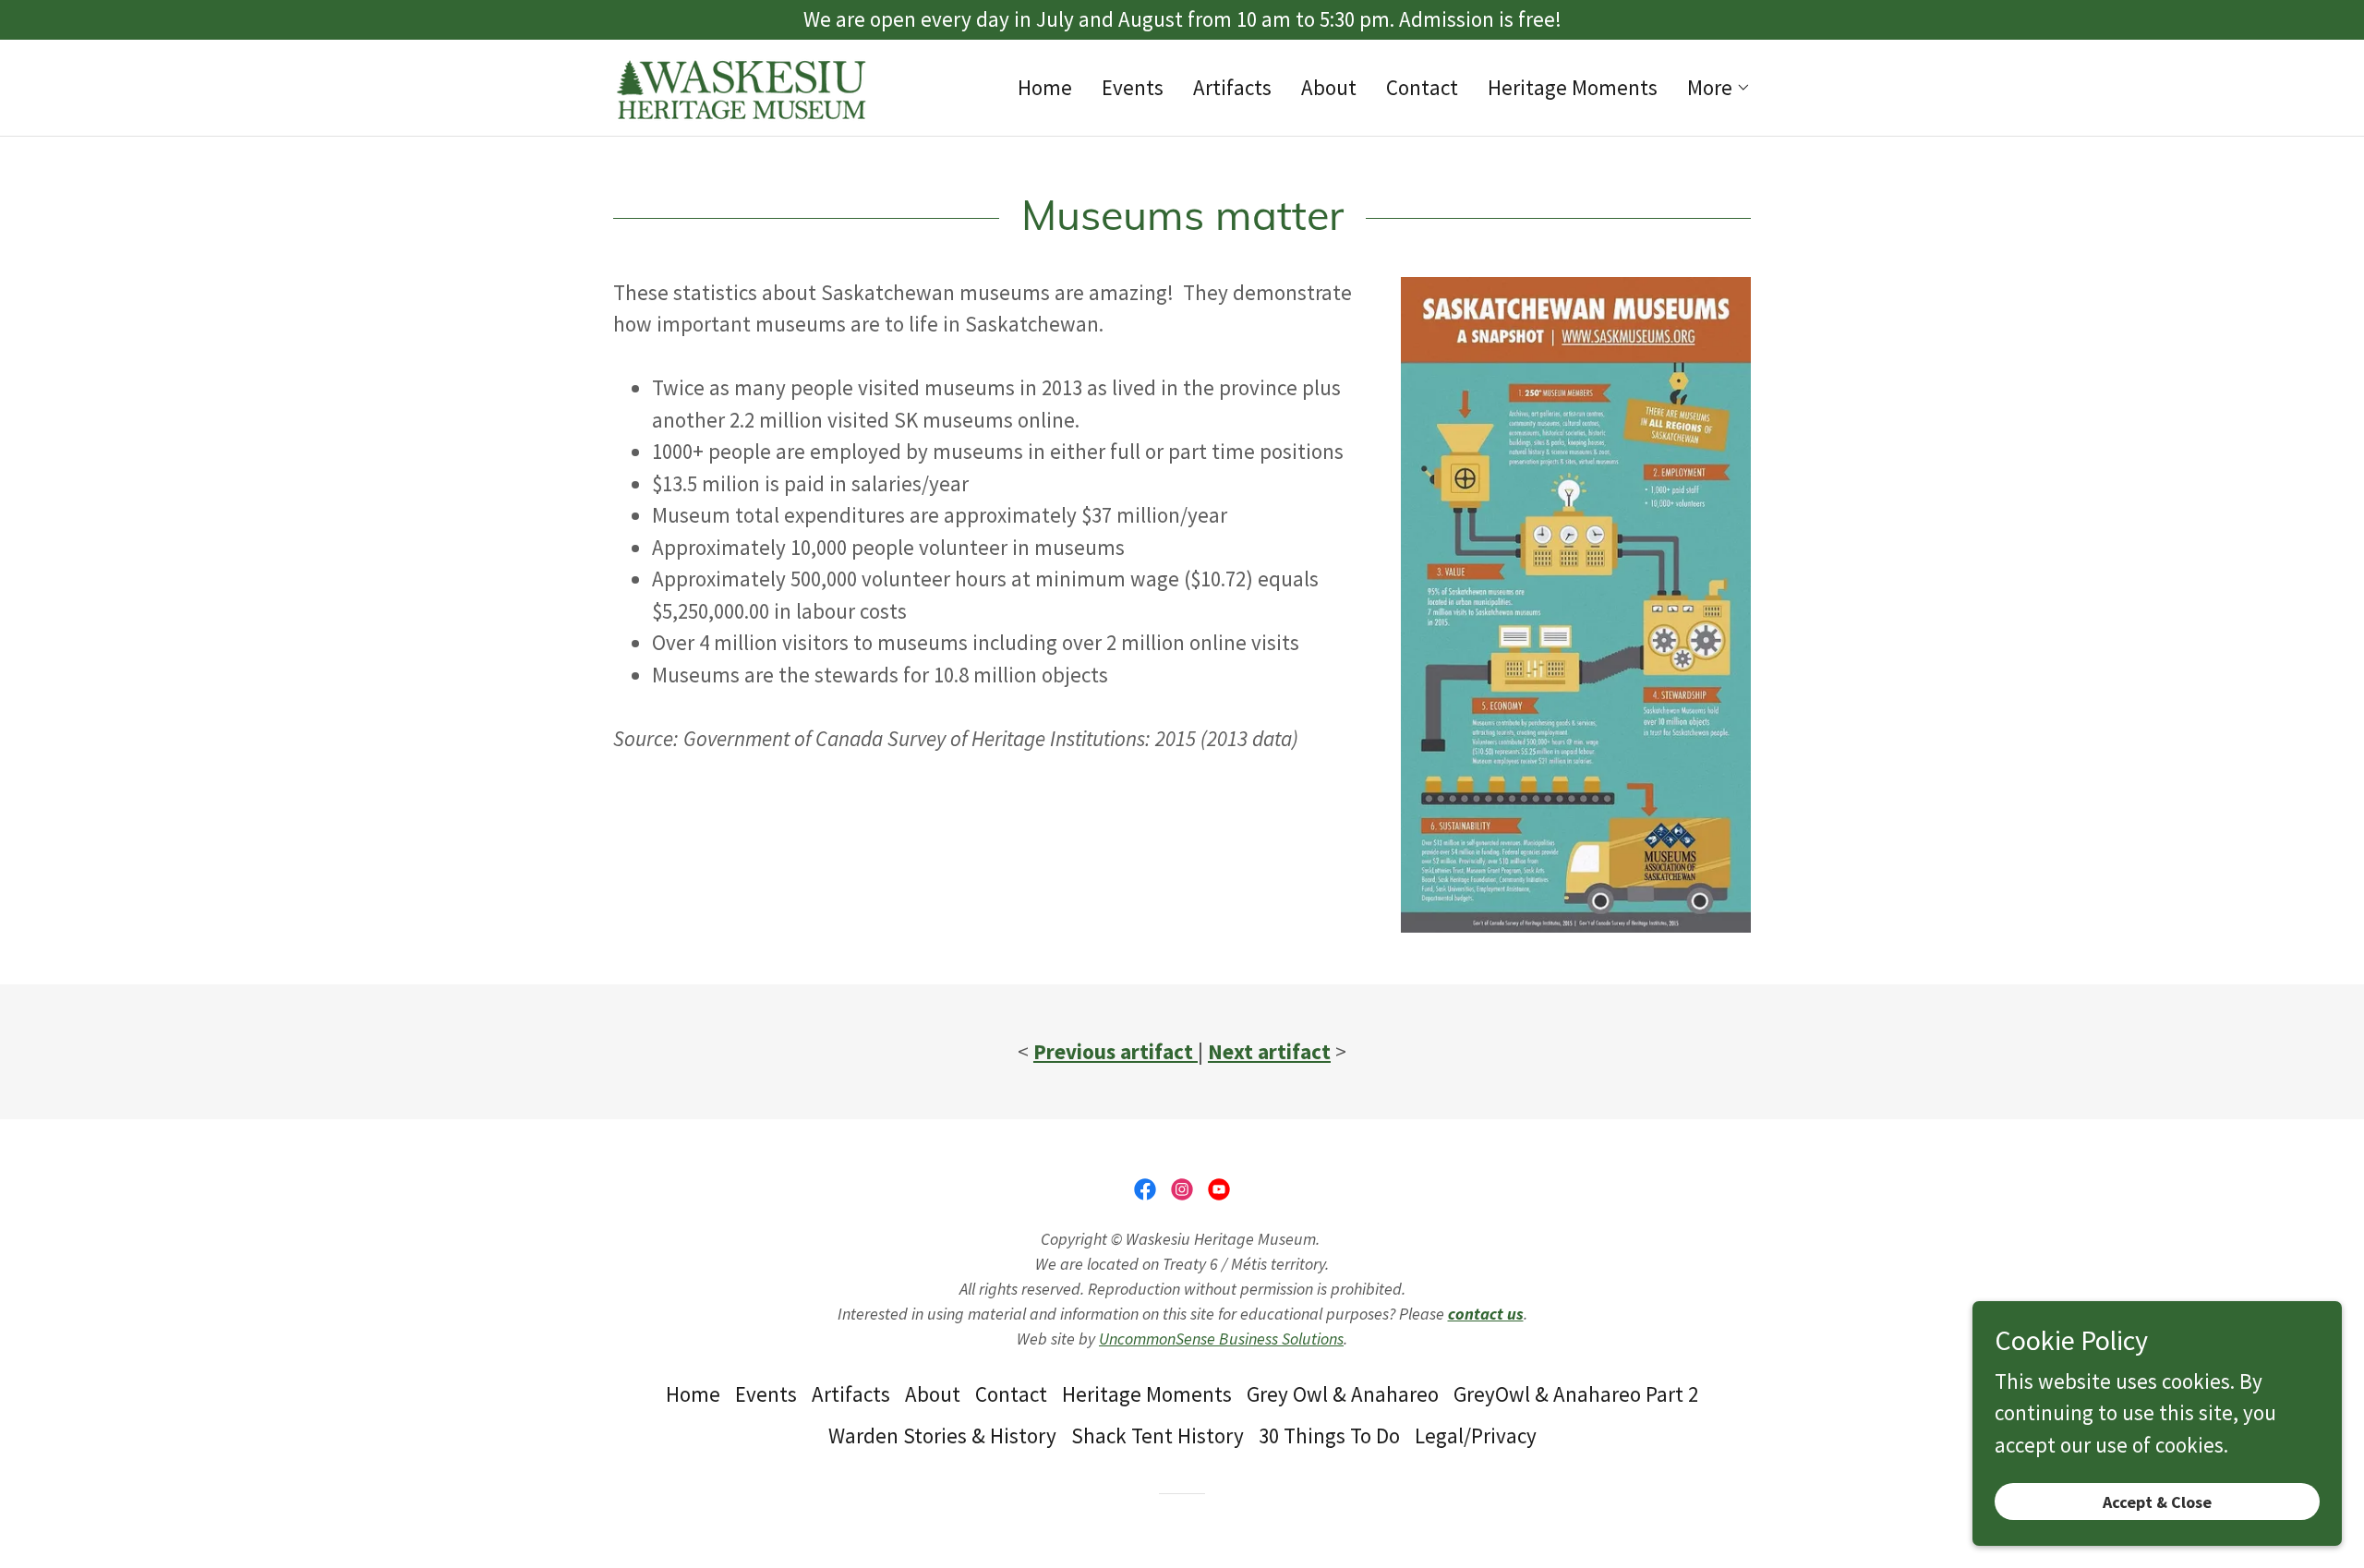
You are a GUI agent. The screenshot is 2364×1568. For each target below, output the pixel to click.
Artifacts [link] (1232, 87)
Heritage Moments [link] (1573, 87)
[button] (1719, 88)
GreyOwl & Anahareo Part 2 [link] (1576, 1394)
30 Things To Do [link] (1329, 1435)
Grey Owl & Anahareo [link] (1343, 1394)
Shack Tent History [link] (1158, 1435)
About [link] (1329, 87)
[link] (741, 84)
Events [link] (1133, 87)
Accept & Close (2157, 1502)
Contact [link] (1422, 87)
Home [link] (1045, 87)
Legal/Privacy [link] (1476, 1435)
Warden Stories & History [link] (942, 1435)
